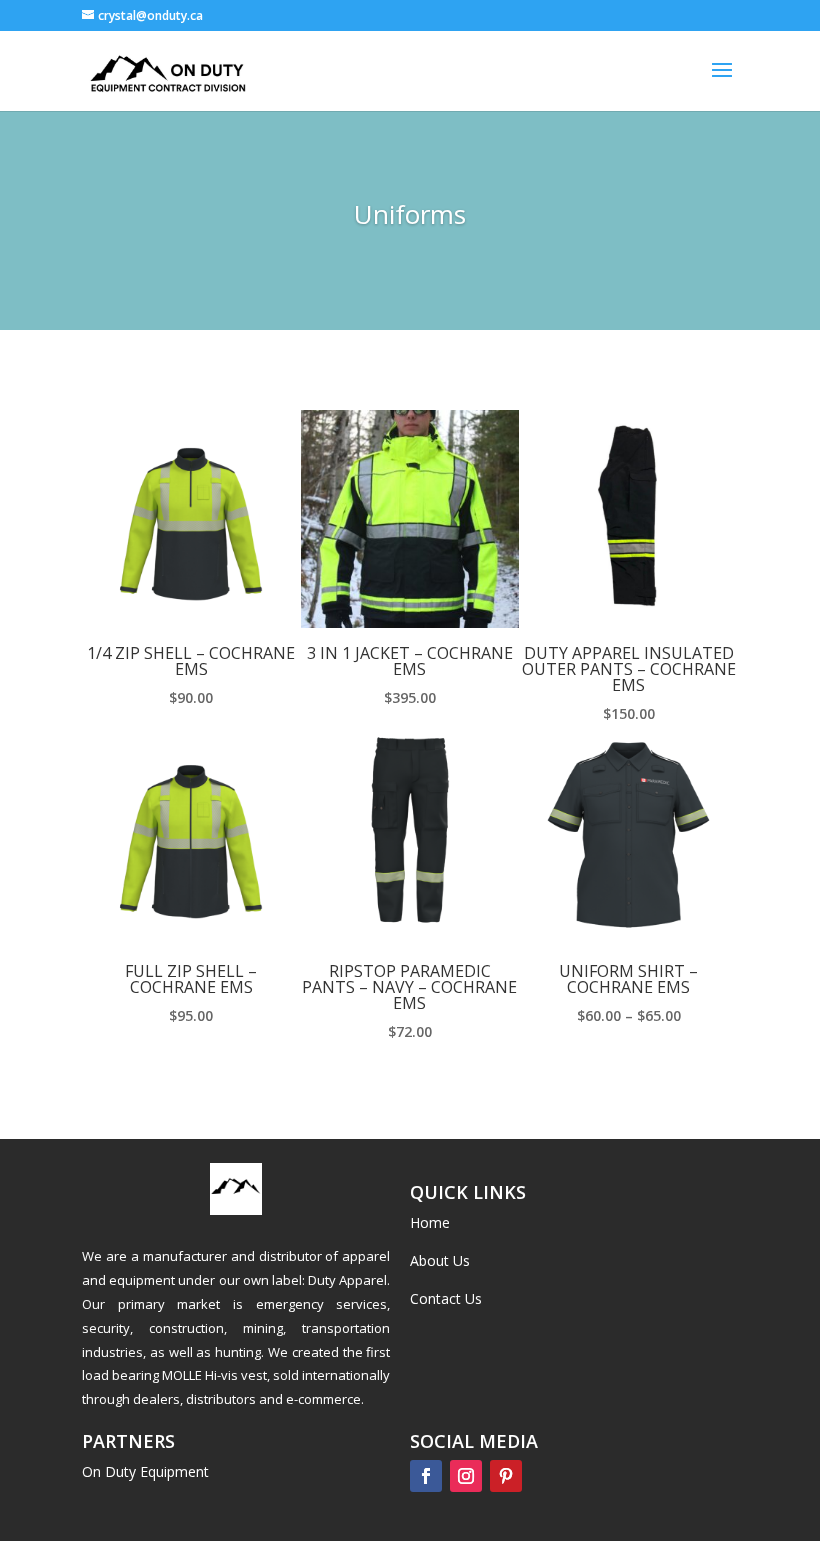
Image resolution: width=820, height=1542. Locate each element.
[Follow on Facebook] (426, 1476)
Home (430, 1222)
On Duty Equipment (145, 1471)
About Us (440, 1260)
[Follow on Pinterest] (506, 1476)
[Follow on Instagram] (466, 1476)
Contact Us (446, 1298)
